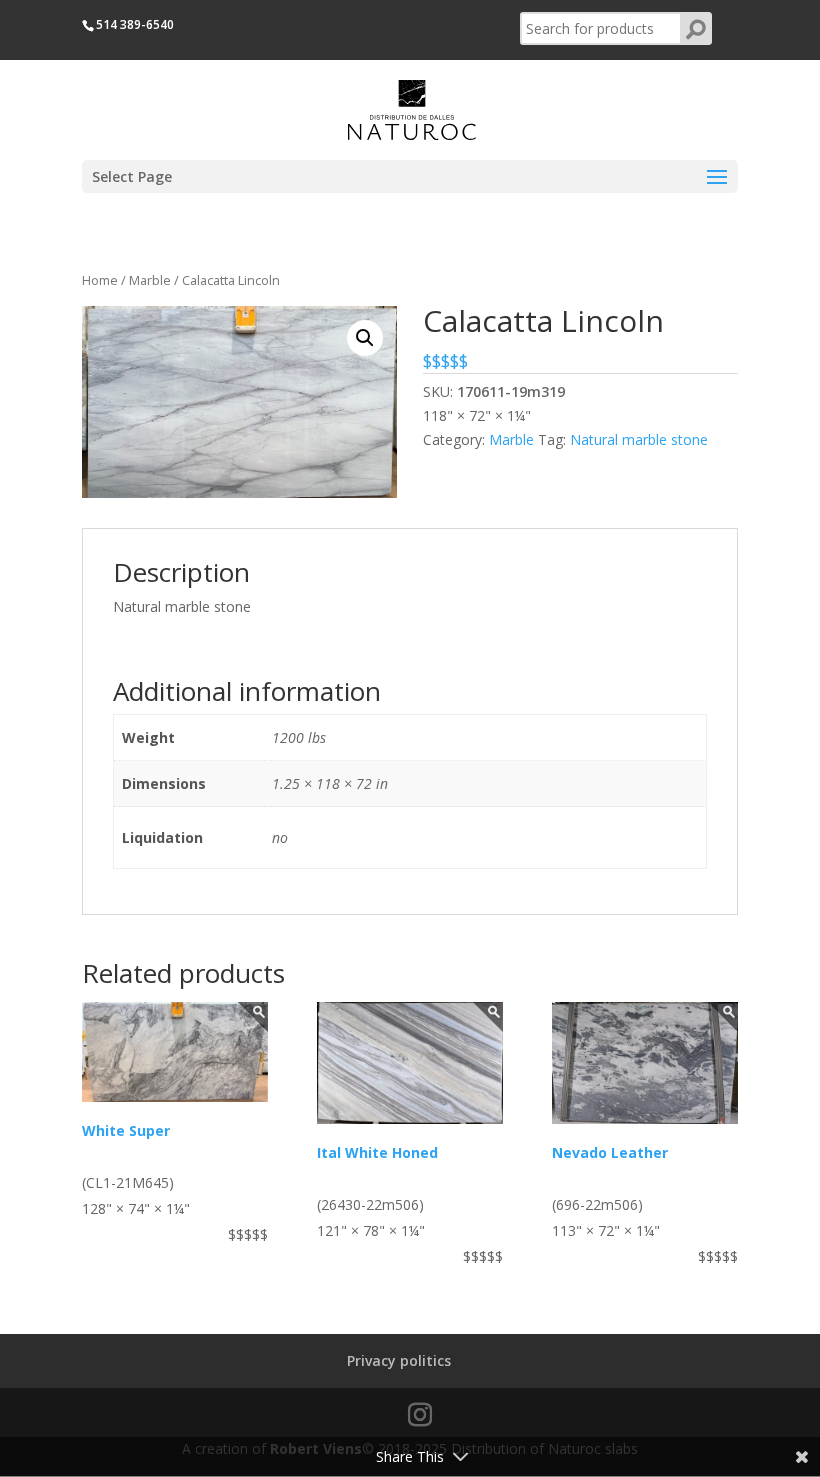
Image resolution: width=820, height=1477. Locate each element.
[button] (365, 338)
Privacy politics (399, 1360)
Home (100, 280)
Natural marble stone (639, 439)
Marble (150, 280)
